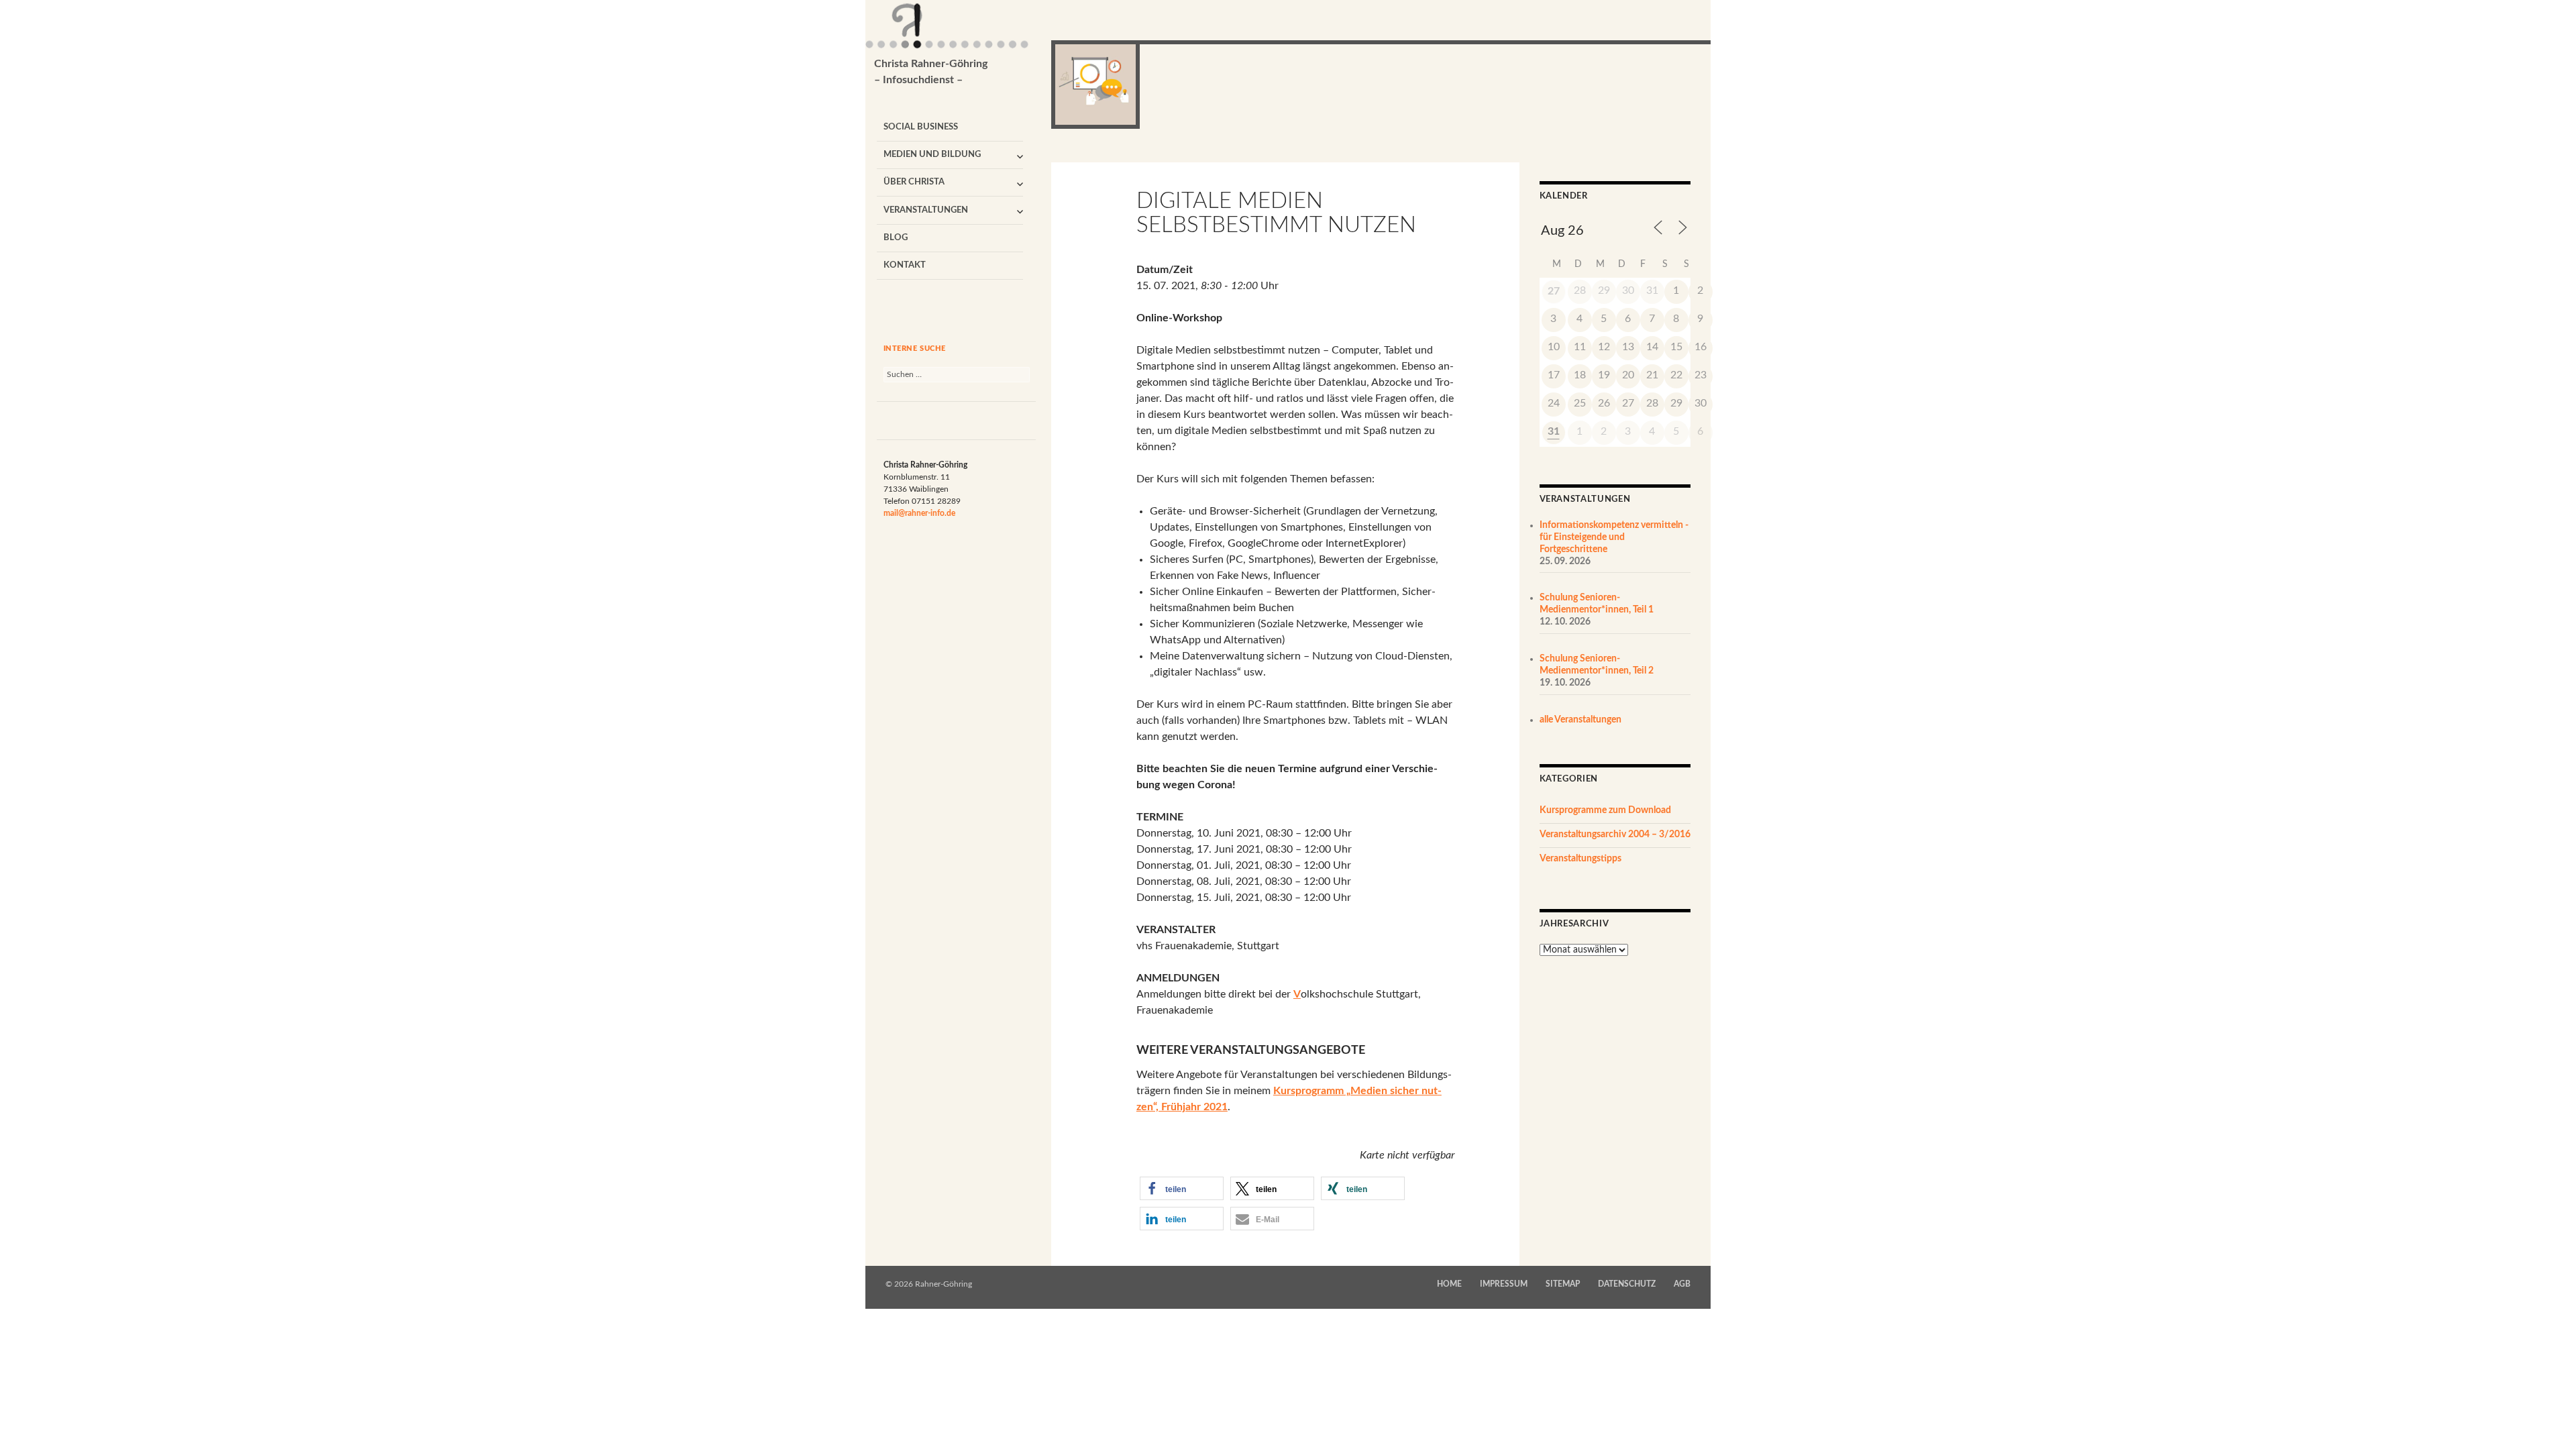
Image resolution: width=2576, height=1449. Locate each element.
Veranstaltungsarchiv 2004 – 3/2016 (1615, 835)
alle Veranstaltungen (1580, 720)
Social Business (921, 127)
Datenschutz (1627, 1284)
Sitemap (1563, 1284)
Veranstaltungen (926, 210)
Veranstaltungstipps (1580, 859)
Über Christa (914, 182)
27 (1554, 291)
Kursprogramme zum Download (1605, 810)
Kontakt (905, 265)
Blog (896, 238)
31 (1554, 431)
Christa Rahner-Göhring (931, 72)
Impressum (1504, 1284)
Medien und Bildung (932, 155)
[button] (1182, 1188)
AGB (1682, 1284)
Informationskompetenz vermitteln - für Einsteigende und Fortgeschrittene (1614, 537)
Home (1449, 1284)
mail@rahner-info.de (919, 513)
